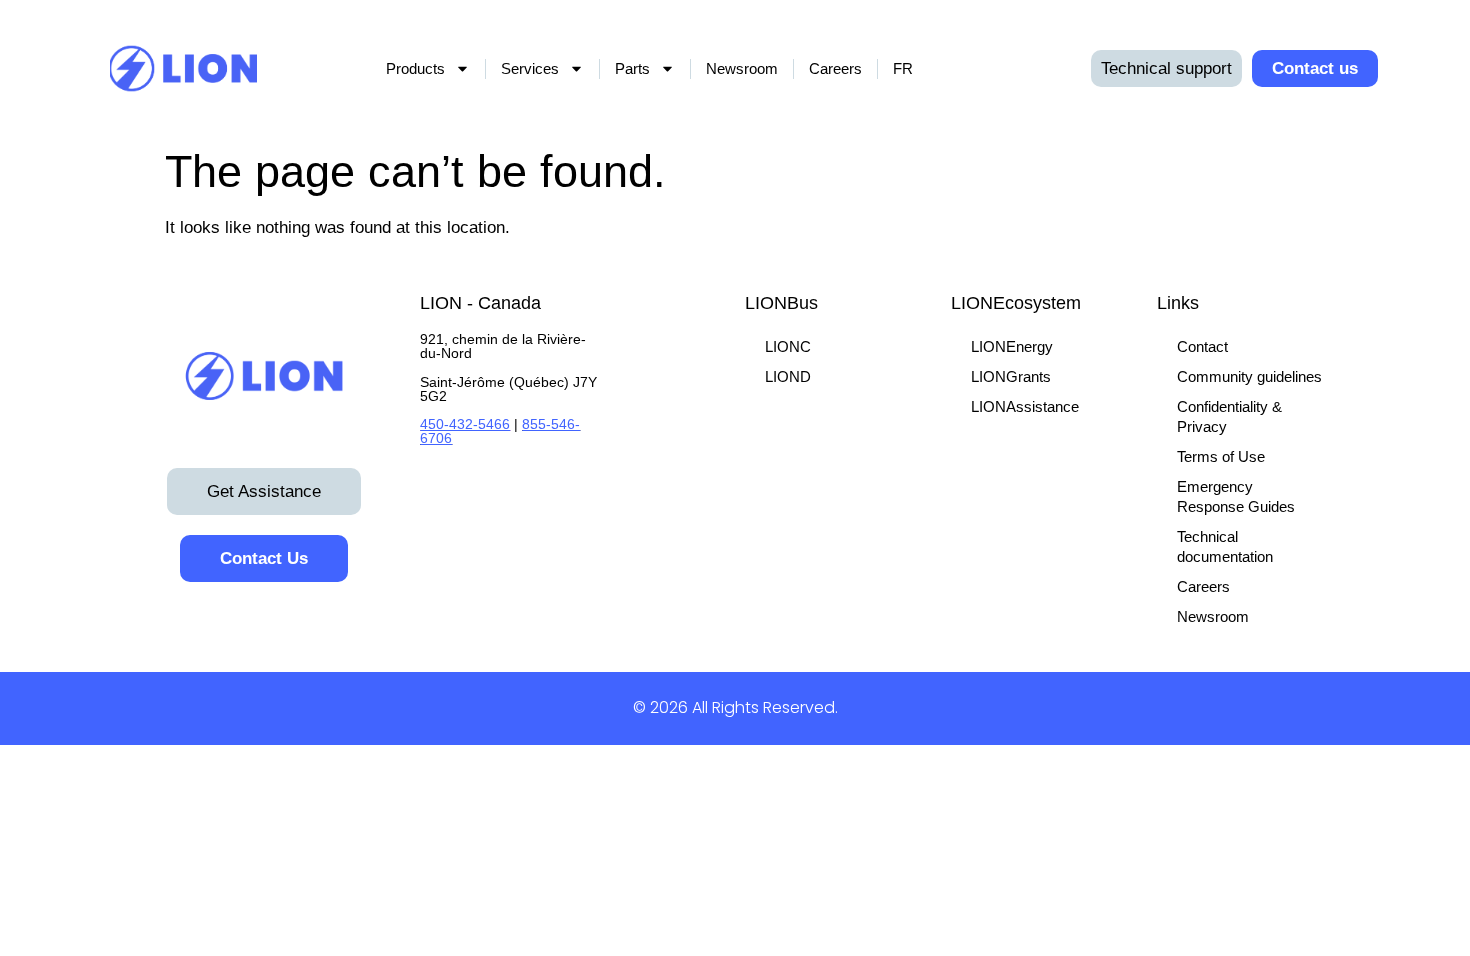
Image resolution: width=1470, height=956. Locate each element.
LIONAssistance (1025, 406)
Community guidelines (1249, 376)
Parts (632, 68)
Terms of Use (1221, 456)
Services (530, 68)
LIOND (788, 376)
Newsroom (742, 68)
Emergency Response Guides (1236, 496)
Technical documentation (1225, 546)
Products (415, 68)
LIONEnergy (1012, 346)
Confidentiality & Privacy (1229, 416)
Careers (835, 68)
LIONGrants (1011, 376)
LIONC (788, 346)
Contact (1202, 346)
